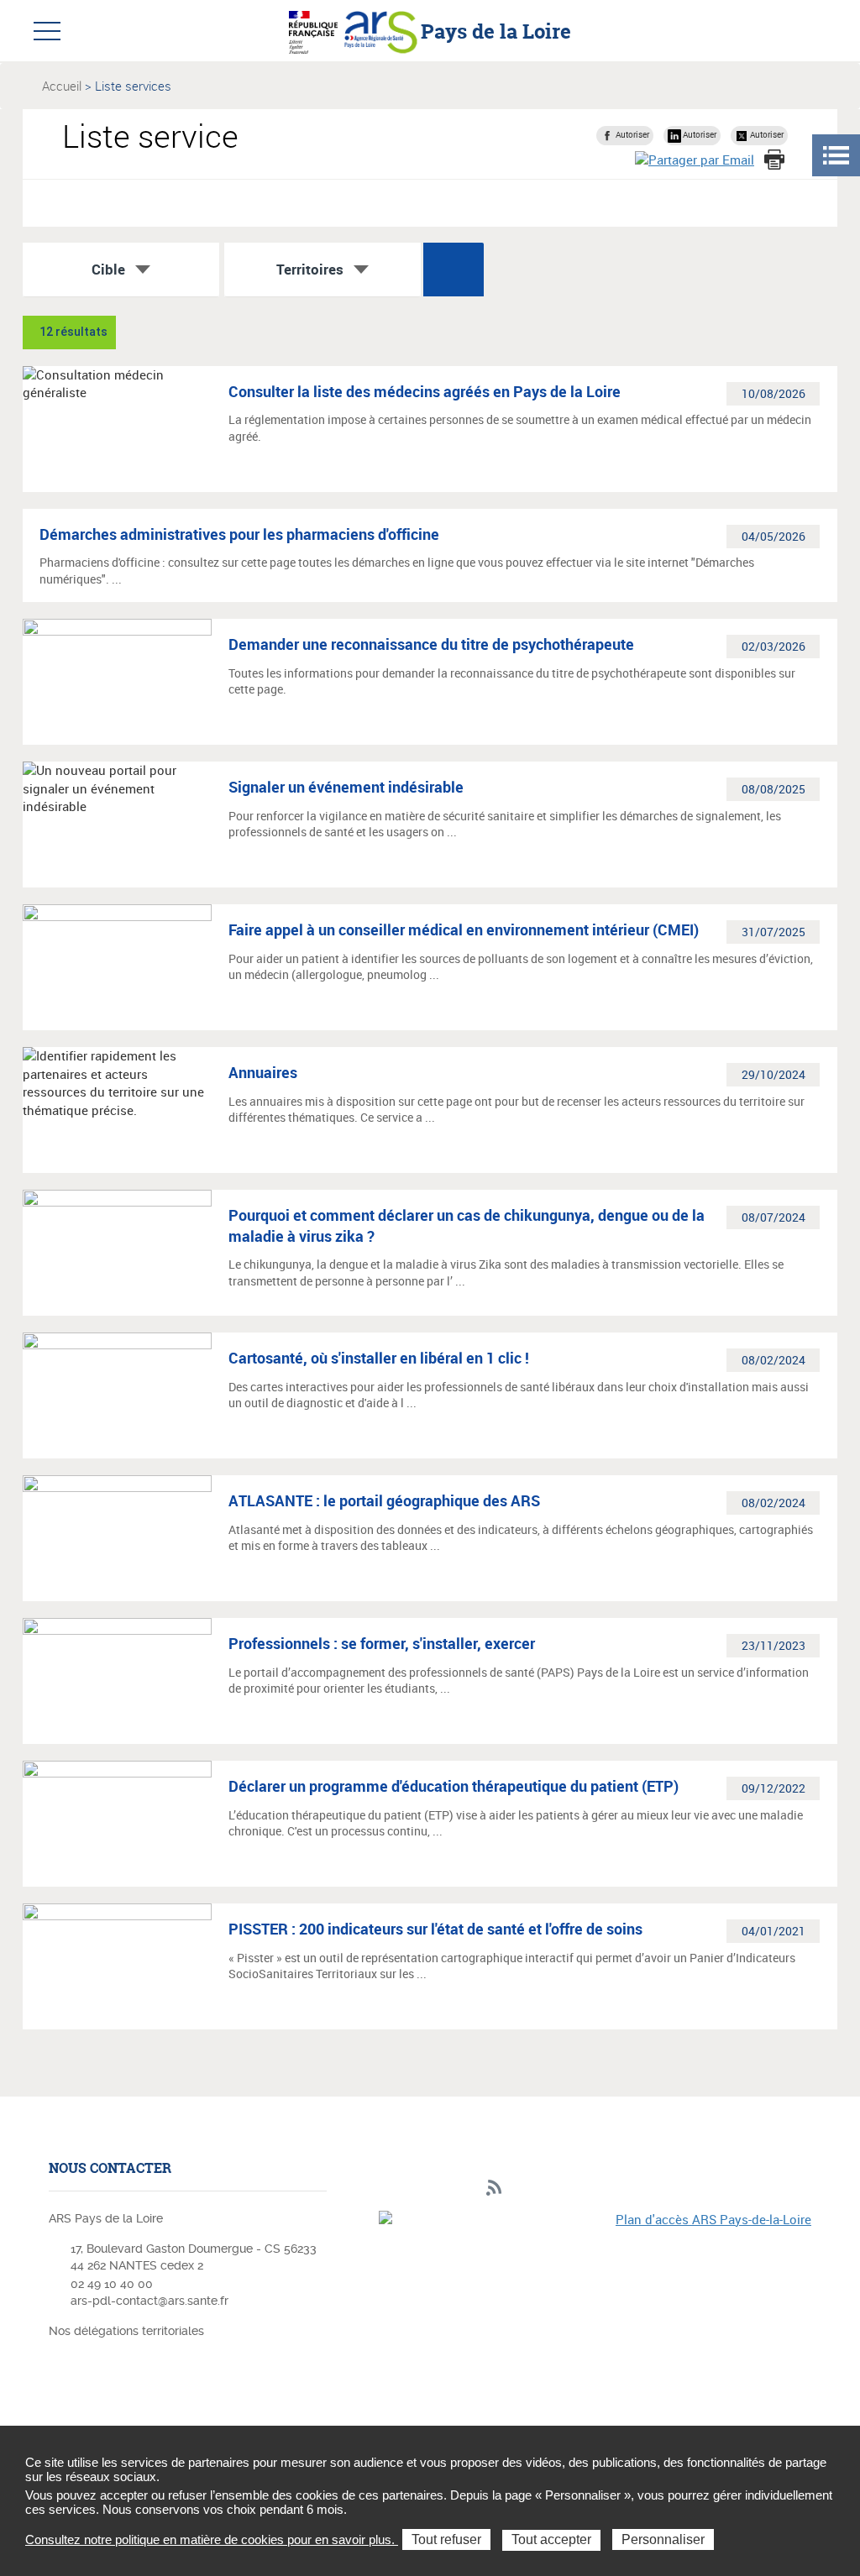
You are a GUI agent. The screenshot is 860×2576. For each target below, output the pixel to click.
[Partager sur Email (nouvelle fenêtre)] (695, 159)
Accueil (62, 86)
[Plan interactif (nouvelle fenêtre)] (595, 2314)
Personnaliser (663, 2539)
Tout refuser (446, 2539)
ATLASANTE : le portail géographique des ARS (384, 1500)
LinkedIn (416, 2189)
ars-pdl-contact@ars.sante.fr (149, 2301)
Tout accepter (551, 2539)
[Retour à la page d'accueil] (381, 30)
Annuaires (263, 1072)
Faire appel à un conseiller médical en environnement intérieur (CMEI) (464, 929)
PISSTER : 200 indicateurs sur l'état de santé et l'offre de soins (435, 1929)
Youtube (468, 2189)
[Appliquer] (454, 270)
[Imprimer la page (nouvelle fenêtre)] (774, 160)
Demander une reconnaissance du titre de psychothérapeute (431, 644)
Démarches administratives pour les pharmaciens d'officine (239, 534)
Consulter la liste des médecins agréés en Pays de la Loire (425, 391)
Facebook (390, 2189)
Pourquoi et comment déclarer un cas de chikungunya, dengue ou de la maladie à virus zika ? (467, 1225)
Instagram (442, 2189)
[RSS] (494, 2189)
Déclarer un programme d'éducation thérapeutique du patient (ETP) (454, 1786)
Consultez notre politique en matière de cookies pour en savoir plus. (212, 2539)
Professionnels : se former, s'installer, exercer (382, 1643)
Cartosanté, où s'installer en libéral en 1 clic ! (379, 1358)
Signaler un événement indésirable (346, 787)
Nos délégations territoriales (128, 2331)
